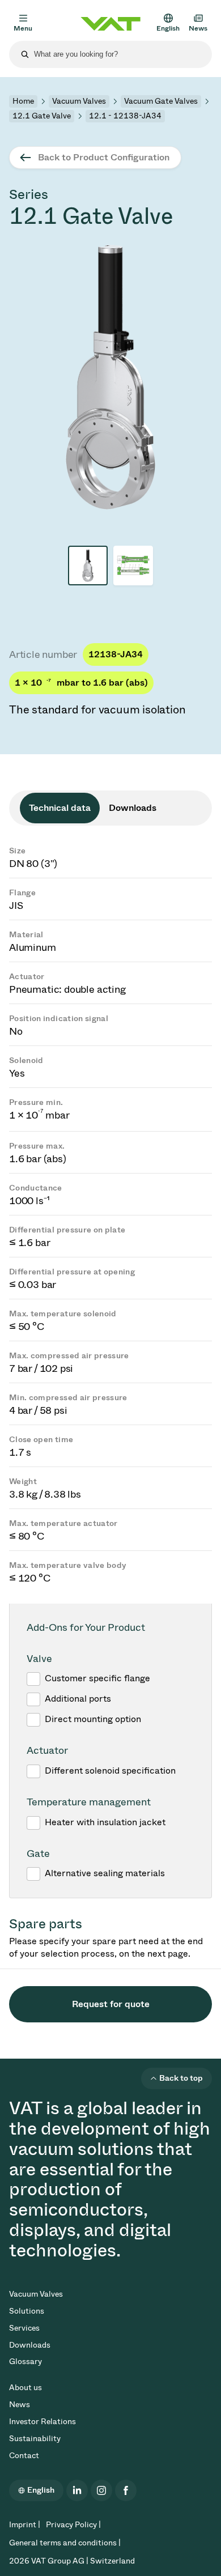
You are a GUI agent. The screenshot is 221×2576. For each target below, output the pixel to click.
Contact (24, 2456)
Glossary (25, 2362)
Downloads (30, 2345)
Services (24, 2328)
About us (25, 2388)
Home (23, 101)
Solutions (27, 2311)
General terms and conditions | (65, 2543)
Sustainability (35, 2439)
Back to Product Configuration (104, 157)
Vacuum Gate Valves (161, 101)
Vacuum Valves (79, 101)
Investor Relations (42, 2422)
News (20, 2405)
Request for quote (111, 2004)
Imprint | (25, 2525)
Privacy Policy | (73, 2525)
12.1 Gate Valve (42, 116)
